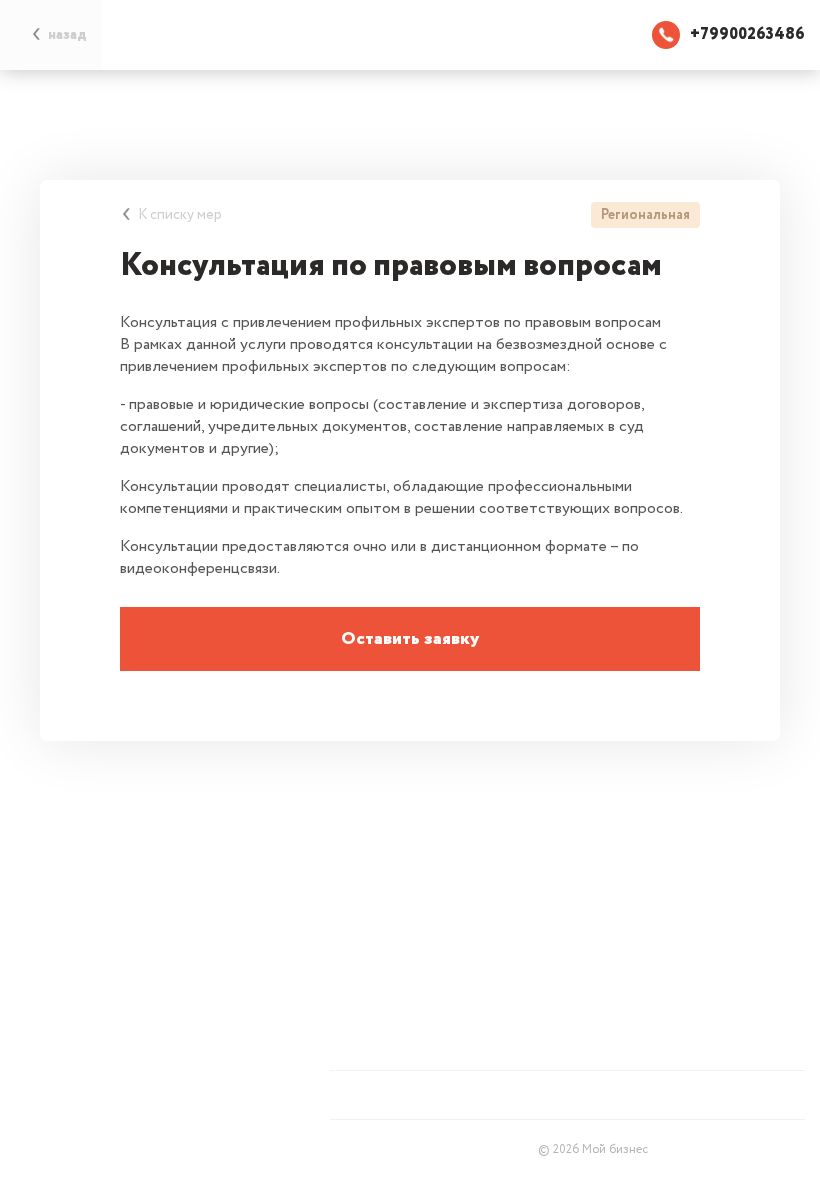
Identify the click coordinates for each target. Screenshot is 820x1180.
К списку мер (180, 215)
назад (67, 35)
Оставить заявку (410, 639)
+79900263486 (747, 34)
